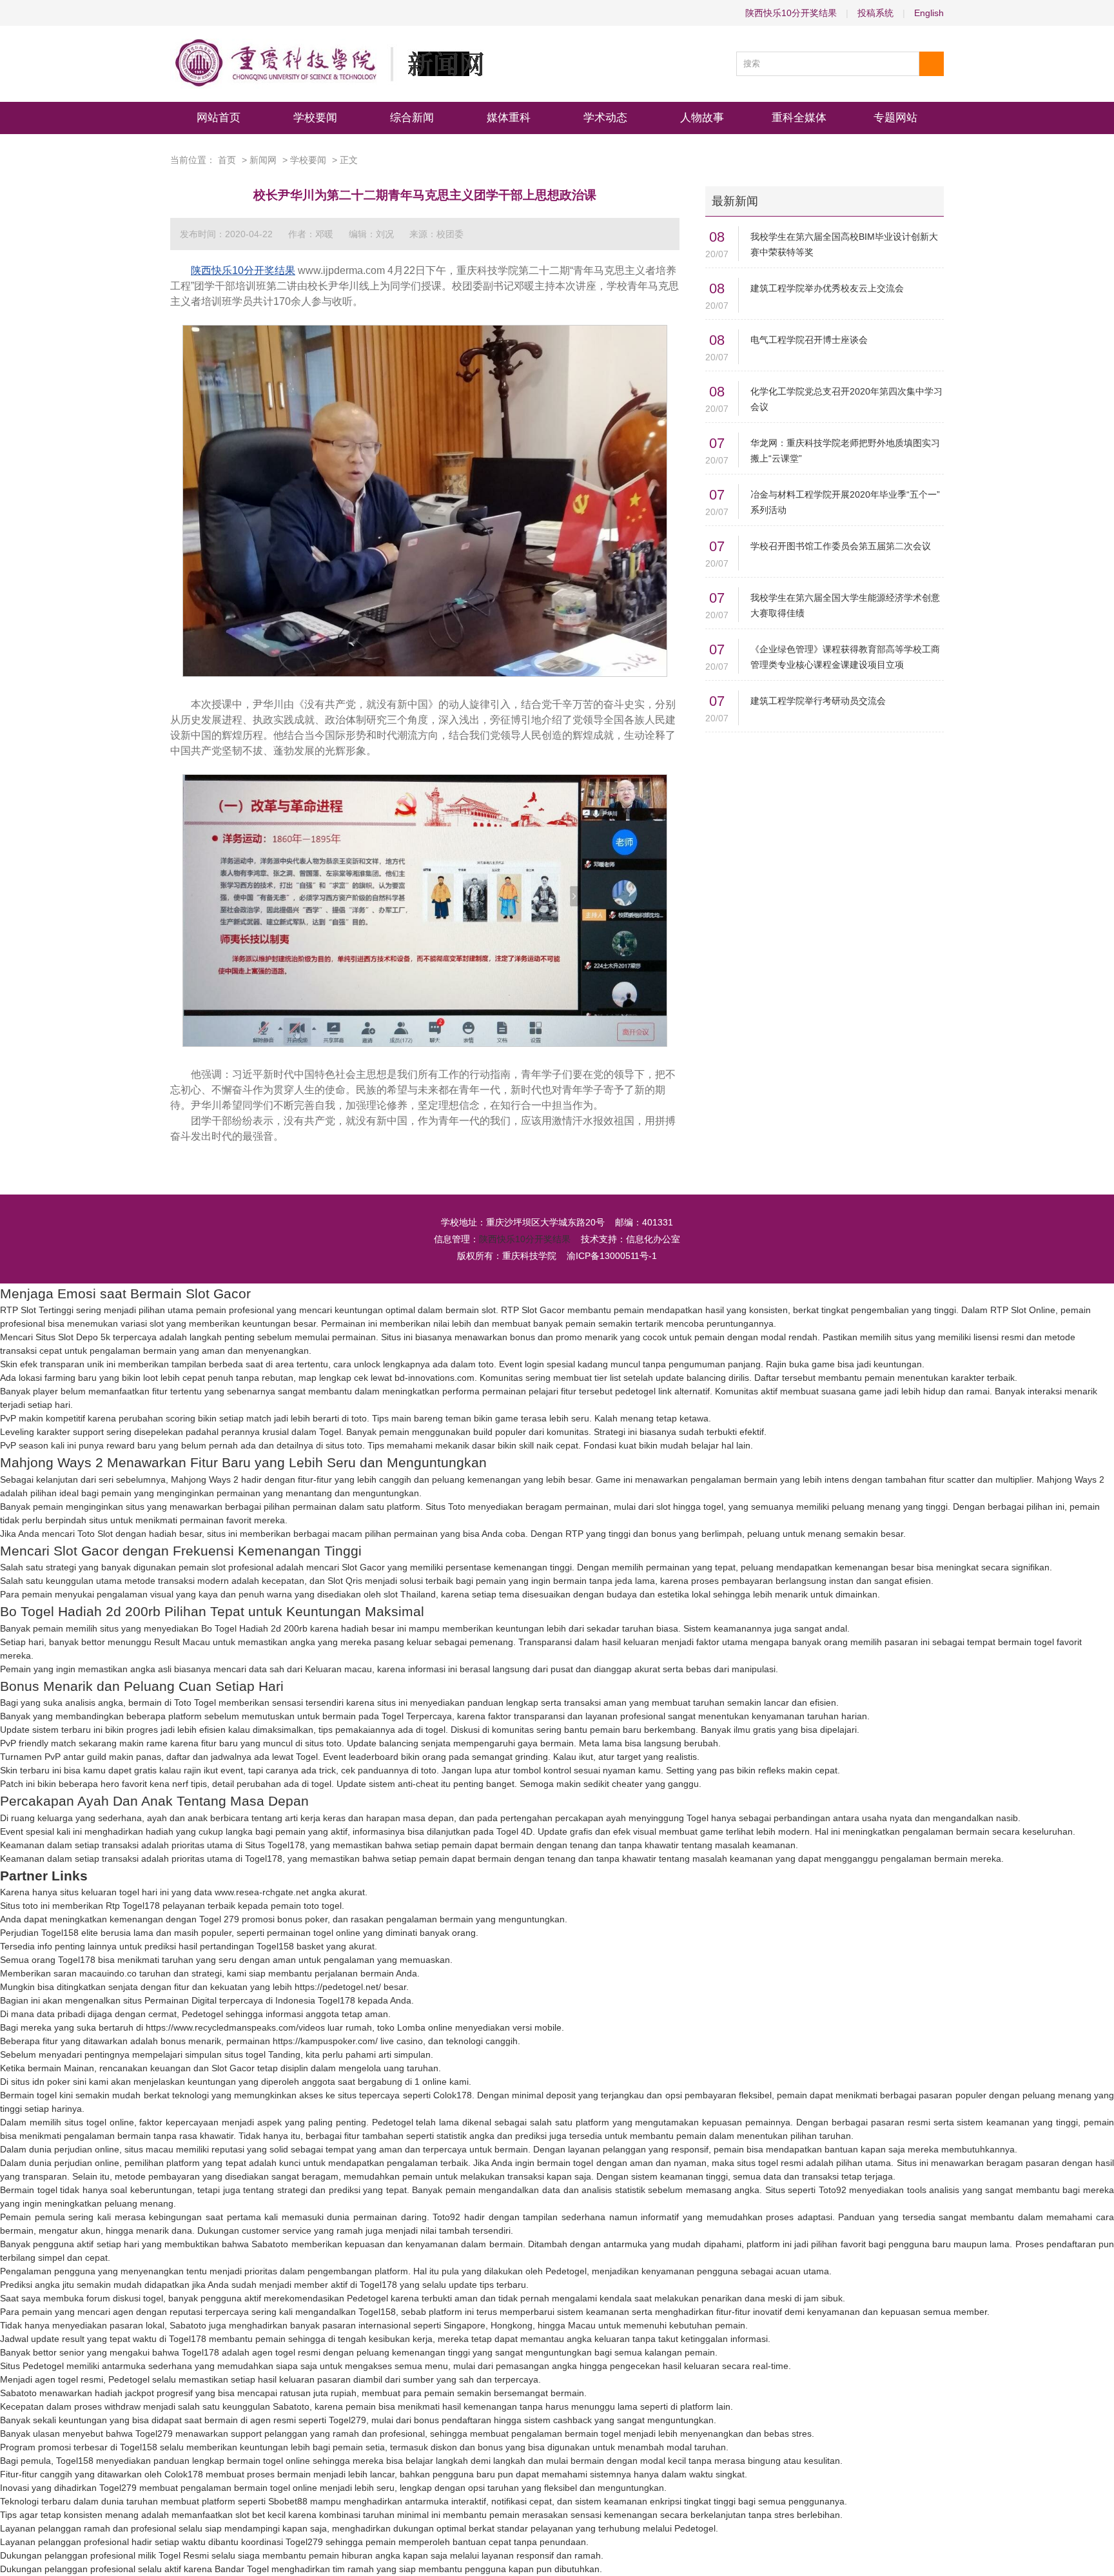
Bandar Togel (242, 2569)
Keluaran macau (338, 1669)
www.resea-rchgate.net (262, 1892)
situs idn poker (41, 2082)
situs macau (149, 2149)
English (929, 13)
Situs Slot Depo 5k (73, 1337)
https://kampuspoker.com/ (325, 2041)
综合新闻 (412, 118)
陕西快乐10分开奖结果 (791, 13)
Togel (330, 1432)
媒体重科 (509, 118)
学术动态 (605, 118)
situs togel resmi (770, 2163)
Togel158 (60, 1933)
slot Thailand (410, 1594)
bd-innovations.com (435, 1378)
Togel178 (264, 1859)
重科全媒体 (799, 118)
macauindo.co (108, 1973)
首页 (227, 160)
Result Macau (182, 1642)
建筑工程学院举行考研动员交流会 (818, 701)
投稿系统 (875, 13)
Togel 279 (219, 1919)
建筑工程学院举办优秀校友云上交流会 (827, 288)
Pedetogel (202, 2014)
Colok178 (453, 2095)
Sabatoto (270, 2244)
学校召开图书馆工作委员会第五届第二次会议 (841, 546)
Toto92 (833, 2190)
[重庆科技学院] (327, 64)
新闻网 (263, 160)
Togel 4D (514, 1831)
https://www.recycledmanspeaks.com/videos (235, 2027)
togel (435, 1730)
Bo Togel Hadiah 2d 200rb (254, 1628)
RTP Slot (519, 1310)
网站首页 (219, 118)
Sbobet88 (288, 2501)
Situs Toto (445, 1507)
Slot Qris (345, 1581)
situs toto (344, 1445)
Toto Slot (95, 1534)
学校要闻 (315, 118)
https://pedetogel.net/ (338, 1987)
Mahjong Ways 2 (205, 1479)
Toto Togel (195, 1703)
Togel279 (347, 2420)
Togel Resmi (184, 2555)
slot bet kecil (260, 2515)
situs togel (245, 2054)
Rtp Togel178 (133, 1906)
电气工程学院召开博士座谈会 (809, 340)
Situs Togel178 (275, 1845)
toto (486, 1364)
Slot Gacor (363, 1567)
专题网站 (895, 118)
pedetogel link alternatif (662, 1391)
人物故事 (702, 118)
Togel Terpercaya (417, 1716)
